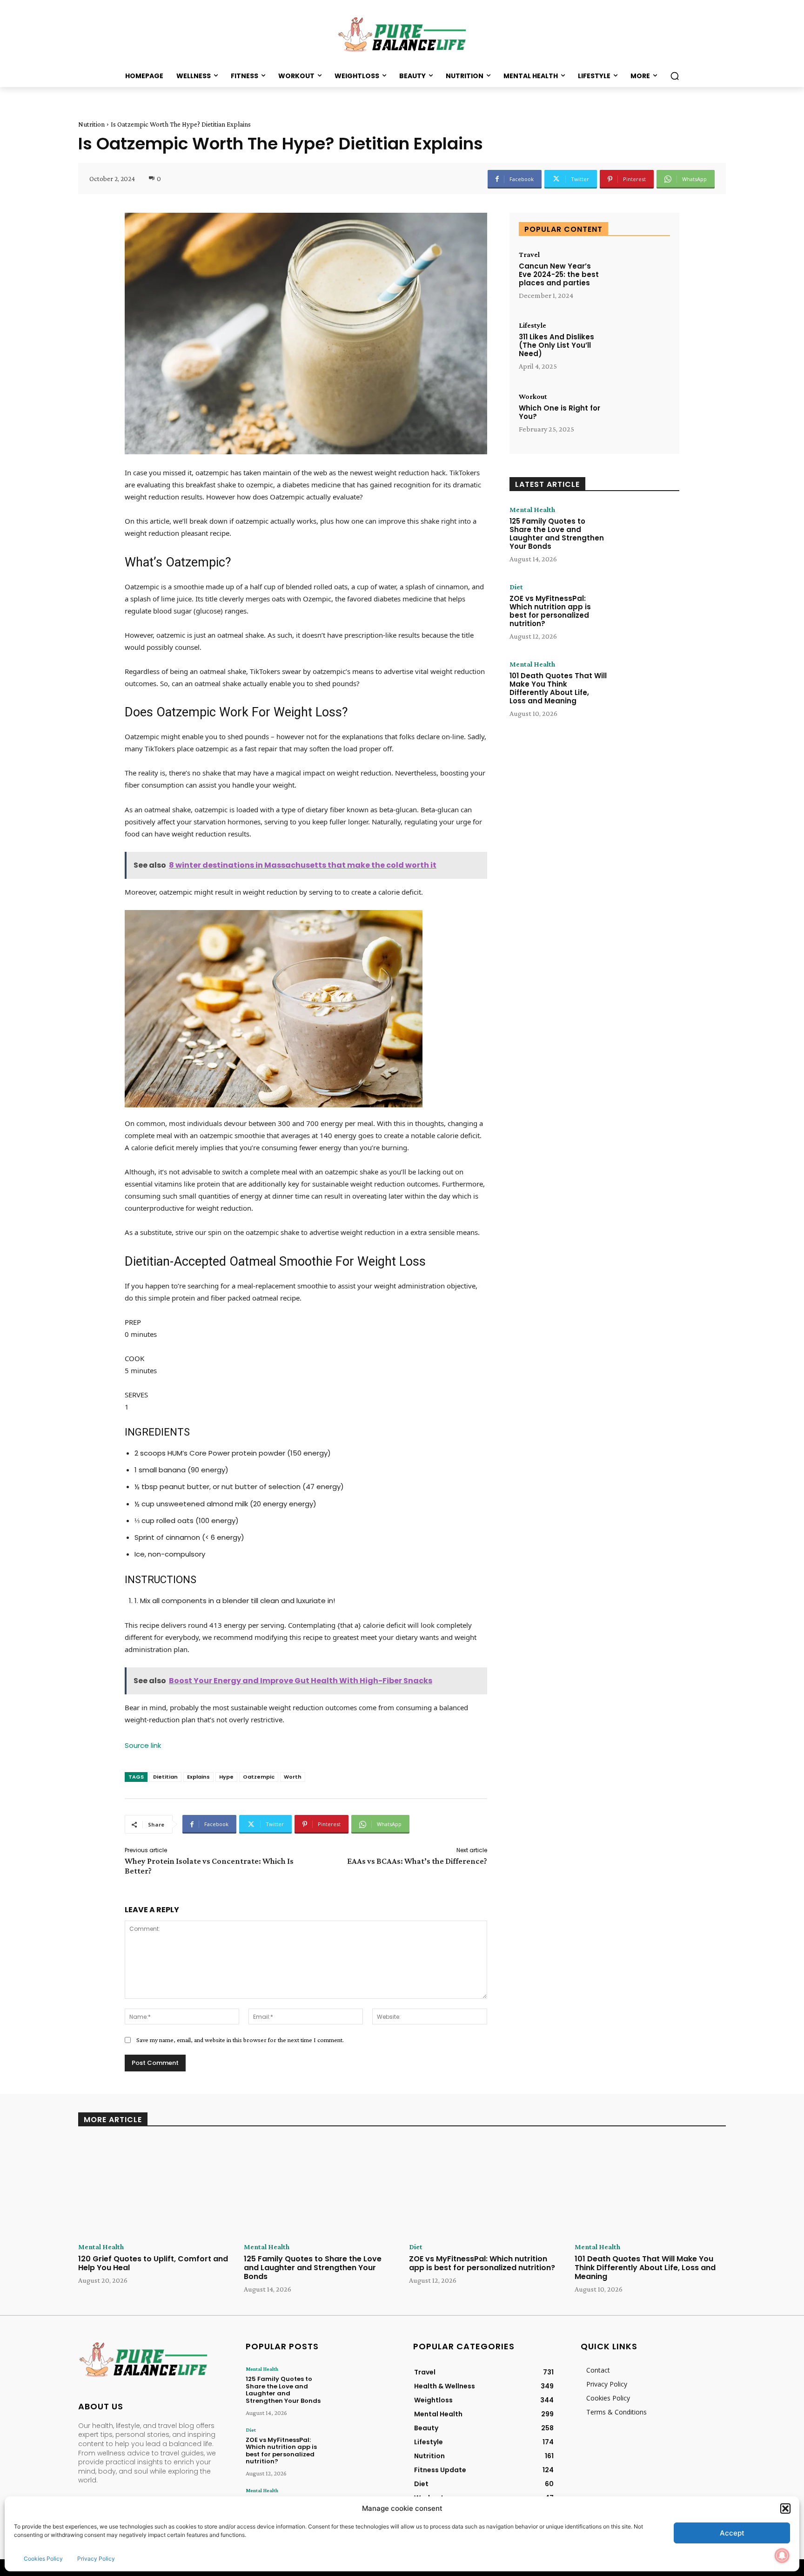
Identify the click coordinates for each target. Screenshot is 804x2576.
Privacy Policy (96, 2559)
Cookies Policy (43, 2559)
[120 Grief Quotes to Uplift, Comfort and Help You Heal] (154, 2188)
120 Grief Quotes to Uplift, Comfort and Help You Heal (153, 2263)
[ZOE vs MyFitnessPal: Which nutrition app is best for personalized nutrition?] (645, 612)
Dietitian (165, 1777)
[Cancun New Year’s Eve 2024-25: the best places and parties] (640, 277)
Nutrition (91, 124)
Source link (143, 1745)
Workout (533, 397)
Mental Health (532, 510)
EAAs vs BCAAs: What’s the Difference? (417, 1861)
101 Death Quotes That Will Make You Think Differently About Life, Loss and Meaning (558, 688)
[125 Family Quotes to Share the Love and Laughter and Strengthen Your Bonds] (645, 535)
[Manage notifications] (782, 2556)
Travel (529, 255)
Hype (226, 1777)
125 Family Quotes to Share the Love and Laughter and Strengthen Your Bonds (557, 534)
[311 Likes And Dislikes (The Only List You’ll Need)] (640, 347)
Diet (516, 587)
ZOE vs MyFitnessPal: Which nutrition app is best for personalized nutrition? (550, 611)
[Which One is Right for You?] (640, 419)
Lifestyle (533, 325)
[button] (785, 2509)
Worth (293, 1777)
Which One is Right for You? (559, 412)
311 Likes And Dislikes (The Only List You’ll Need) (556, 345)
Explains (198, 1777)
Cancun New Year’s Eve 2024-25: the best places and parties (559, 274)
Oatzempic (259, 1777)
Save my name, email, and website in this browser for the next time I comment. (240, 2040)
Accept (732, 2533)
